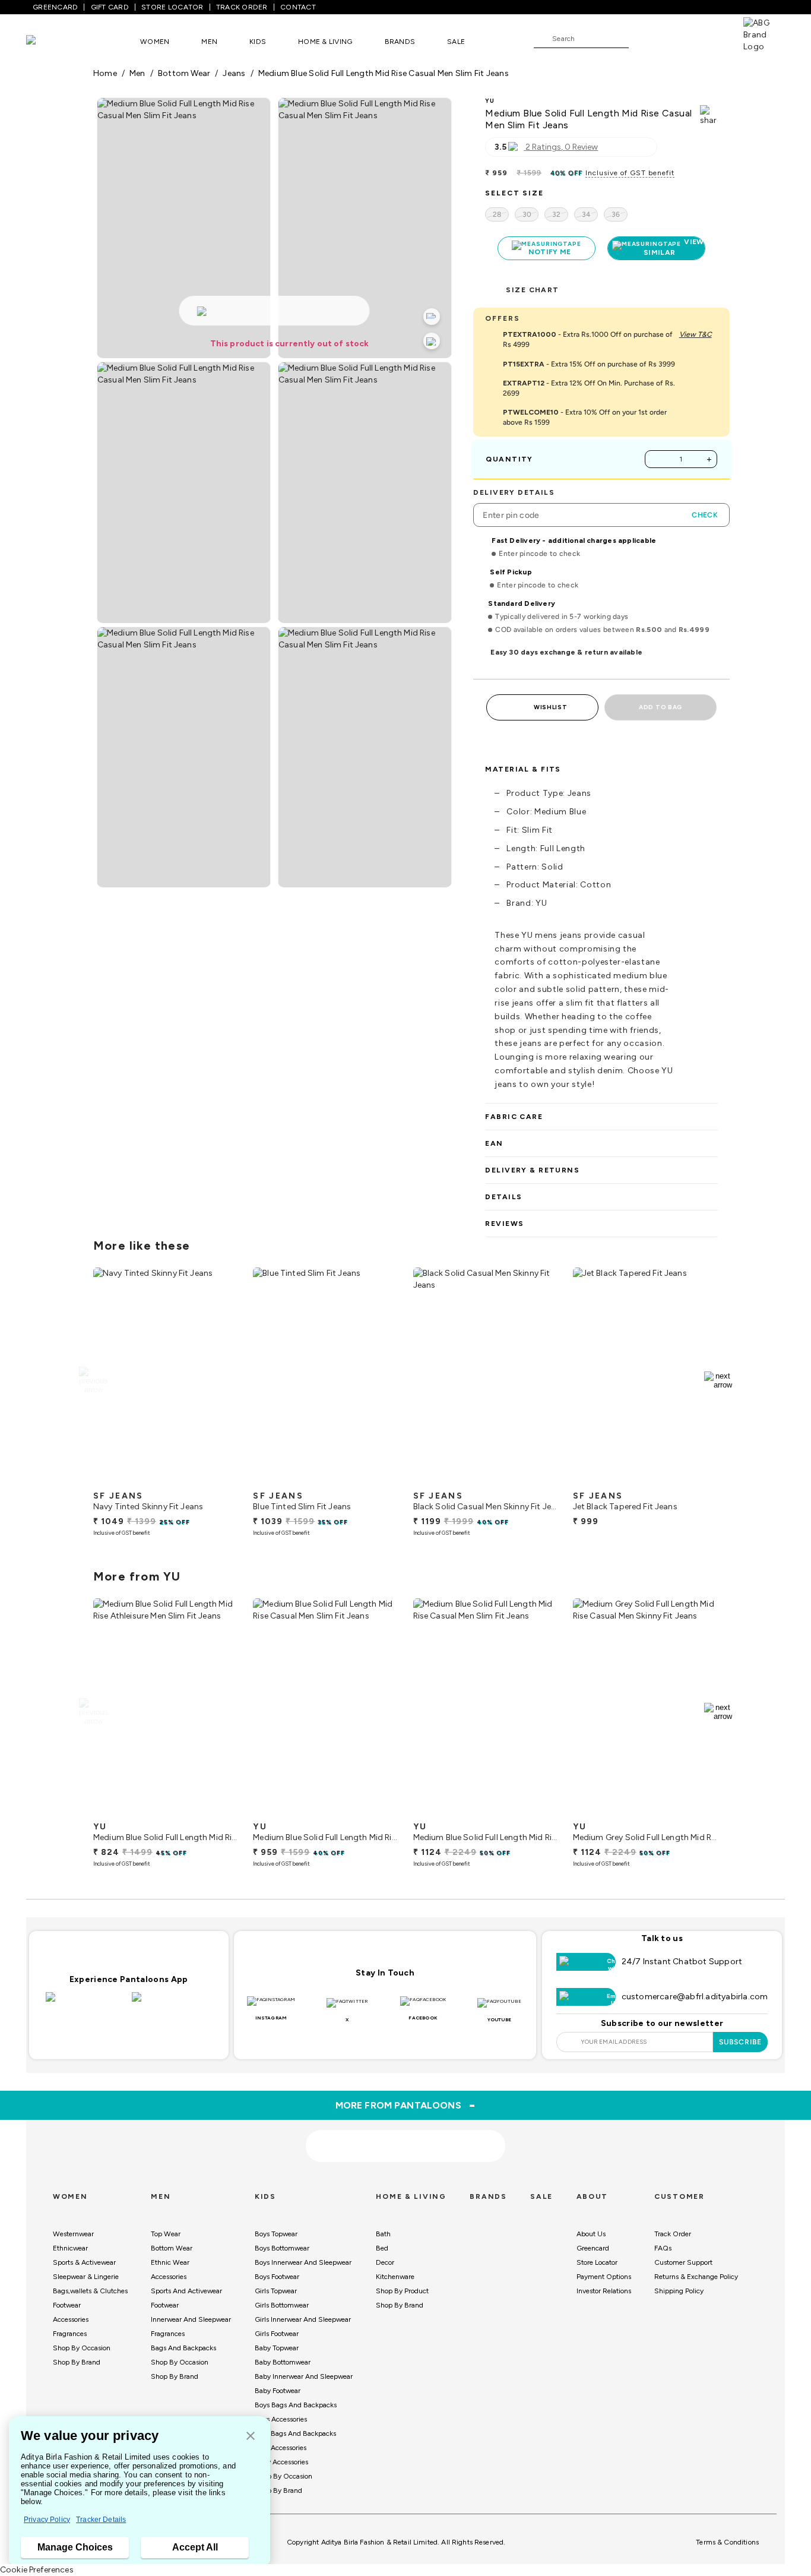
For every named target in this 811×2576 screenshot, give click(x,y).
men (137, 73)
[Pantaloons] (49, 41)
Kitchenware (395, 2277)
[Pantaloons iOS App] (86, 2004)
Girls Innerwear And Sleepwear (303, 2319)
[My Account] (677, 38)
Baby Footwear (278, 2391)
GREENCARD (55, 7)
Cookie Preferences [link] (37, 2570)
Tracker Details (101, 2520)
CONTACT (298, 7)
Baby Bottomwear (283, 2362)
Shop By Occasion (82, 2348)
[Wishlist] (644, 39)
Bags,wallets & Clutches (90, 2291)
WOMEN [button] (155, 42)
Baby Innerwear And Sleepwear (304, 2376)
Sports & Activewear (84, 2262)
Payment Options (604, 2277)
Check (705, 515)
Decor (385, 2262)
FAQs (663, 2248)
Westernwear (73, 2234)
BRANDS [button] (400, 42)
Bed (382, 2248)
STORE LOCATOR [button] (172, 7)
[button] (251, 2437)
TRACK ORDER (242, 7)
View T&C (696, 334)
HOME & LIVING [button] (325, 42)
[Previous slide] (93, 1380)
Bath (383, 2234)
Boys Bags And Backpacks (296, 2405)
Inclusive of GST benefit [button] (630, 173)
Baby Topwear (277, 2348)
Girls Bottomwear (282, 2305)
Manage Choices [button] (75, 2547)
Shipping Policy (679, 2291)
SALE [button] (456, 42)
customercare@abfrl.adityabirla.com (695, 1997)
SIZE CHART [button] (532, 290)
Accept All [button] (195, 2547)
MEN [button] (209, 42)
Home (105, 73)
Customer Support (683, 2262)
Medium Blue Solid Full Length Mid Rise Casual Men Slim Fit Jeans (384, 73)
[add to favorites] (219, 1480)
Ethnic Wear (170, 2262)
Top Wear (166, 2234)
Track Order (673, 2234)
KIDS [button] (258, 42)
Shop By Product (402, 2291)
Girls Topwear (276, 2291)
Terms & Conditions (727, 2542)
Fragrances (70, 2334)
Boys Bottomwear (282, 2248)
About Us (591, 2234)
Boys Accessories (281, 2419)
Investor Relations (604, 2291)
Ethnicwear (70, 2248)
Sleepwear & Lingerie (86, 2277)
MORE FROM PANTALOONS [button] (406, 2105)
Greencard (593, 2248)
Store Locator (597, 2262)
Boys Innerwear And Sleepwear (303, 2262)
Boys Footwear (277, 2277)
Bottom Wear (172, 2248)
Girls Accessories (281, 2448)
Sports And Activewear (186, 2291)
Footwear (67, 2305)
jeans (234, 73)
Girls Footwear (277, 2334)
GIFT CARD (110, 7)
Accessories (71, 2319)
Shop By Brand (77, 2362)
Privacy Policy (47, 2520)
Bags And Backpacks (183, 2348)
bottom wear (184, 73)
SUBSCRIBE (741, 2042)
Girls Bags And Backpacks (295, 2433)
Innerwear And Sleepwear (191, 2319)
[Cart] (709, 38)
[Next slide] (718, 1380)
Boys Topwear (276, 2234)
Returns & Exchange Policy (696, 2277)
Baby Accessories (281, 2462)
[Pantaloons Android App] (172, 2004)
